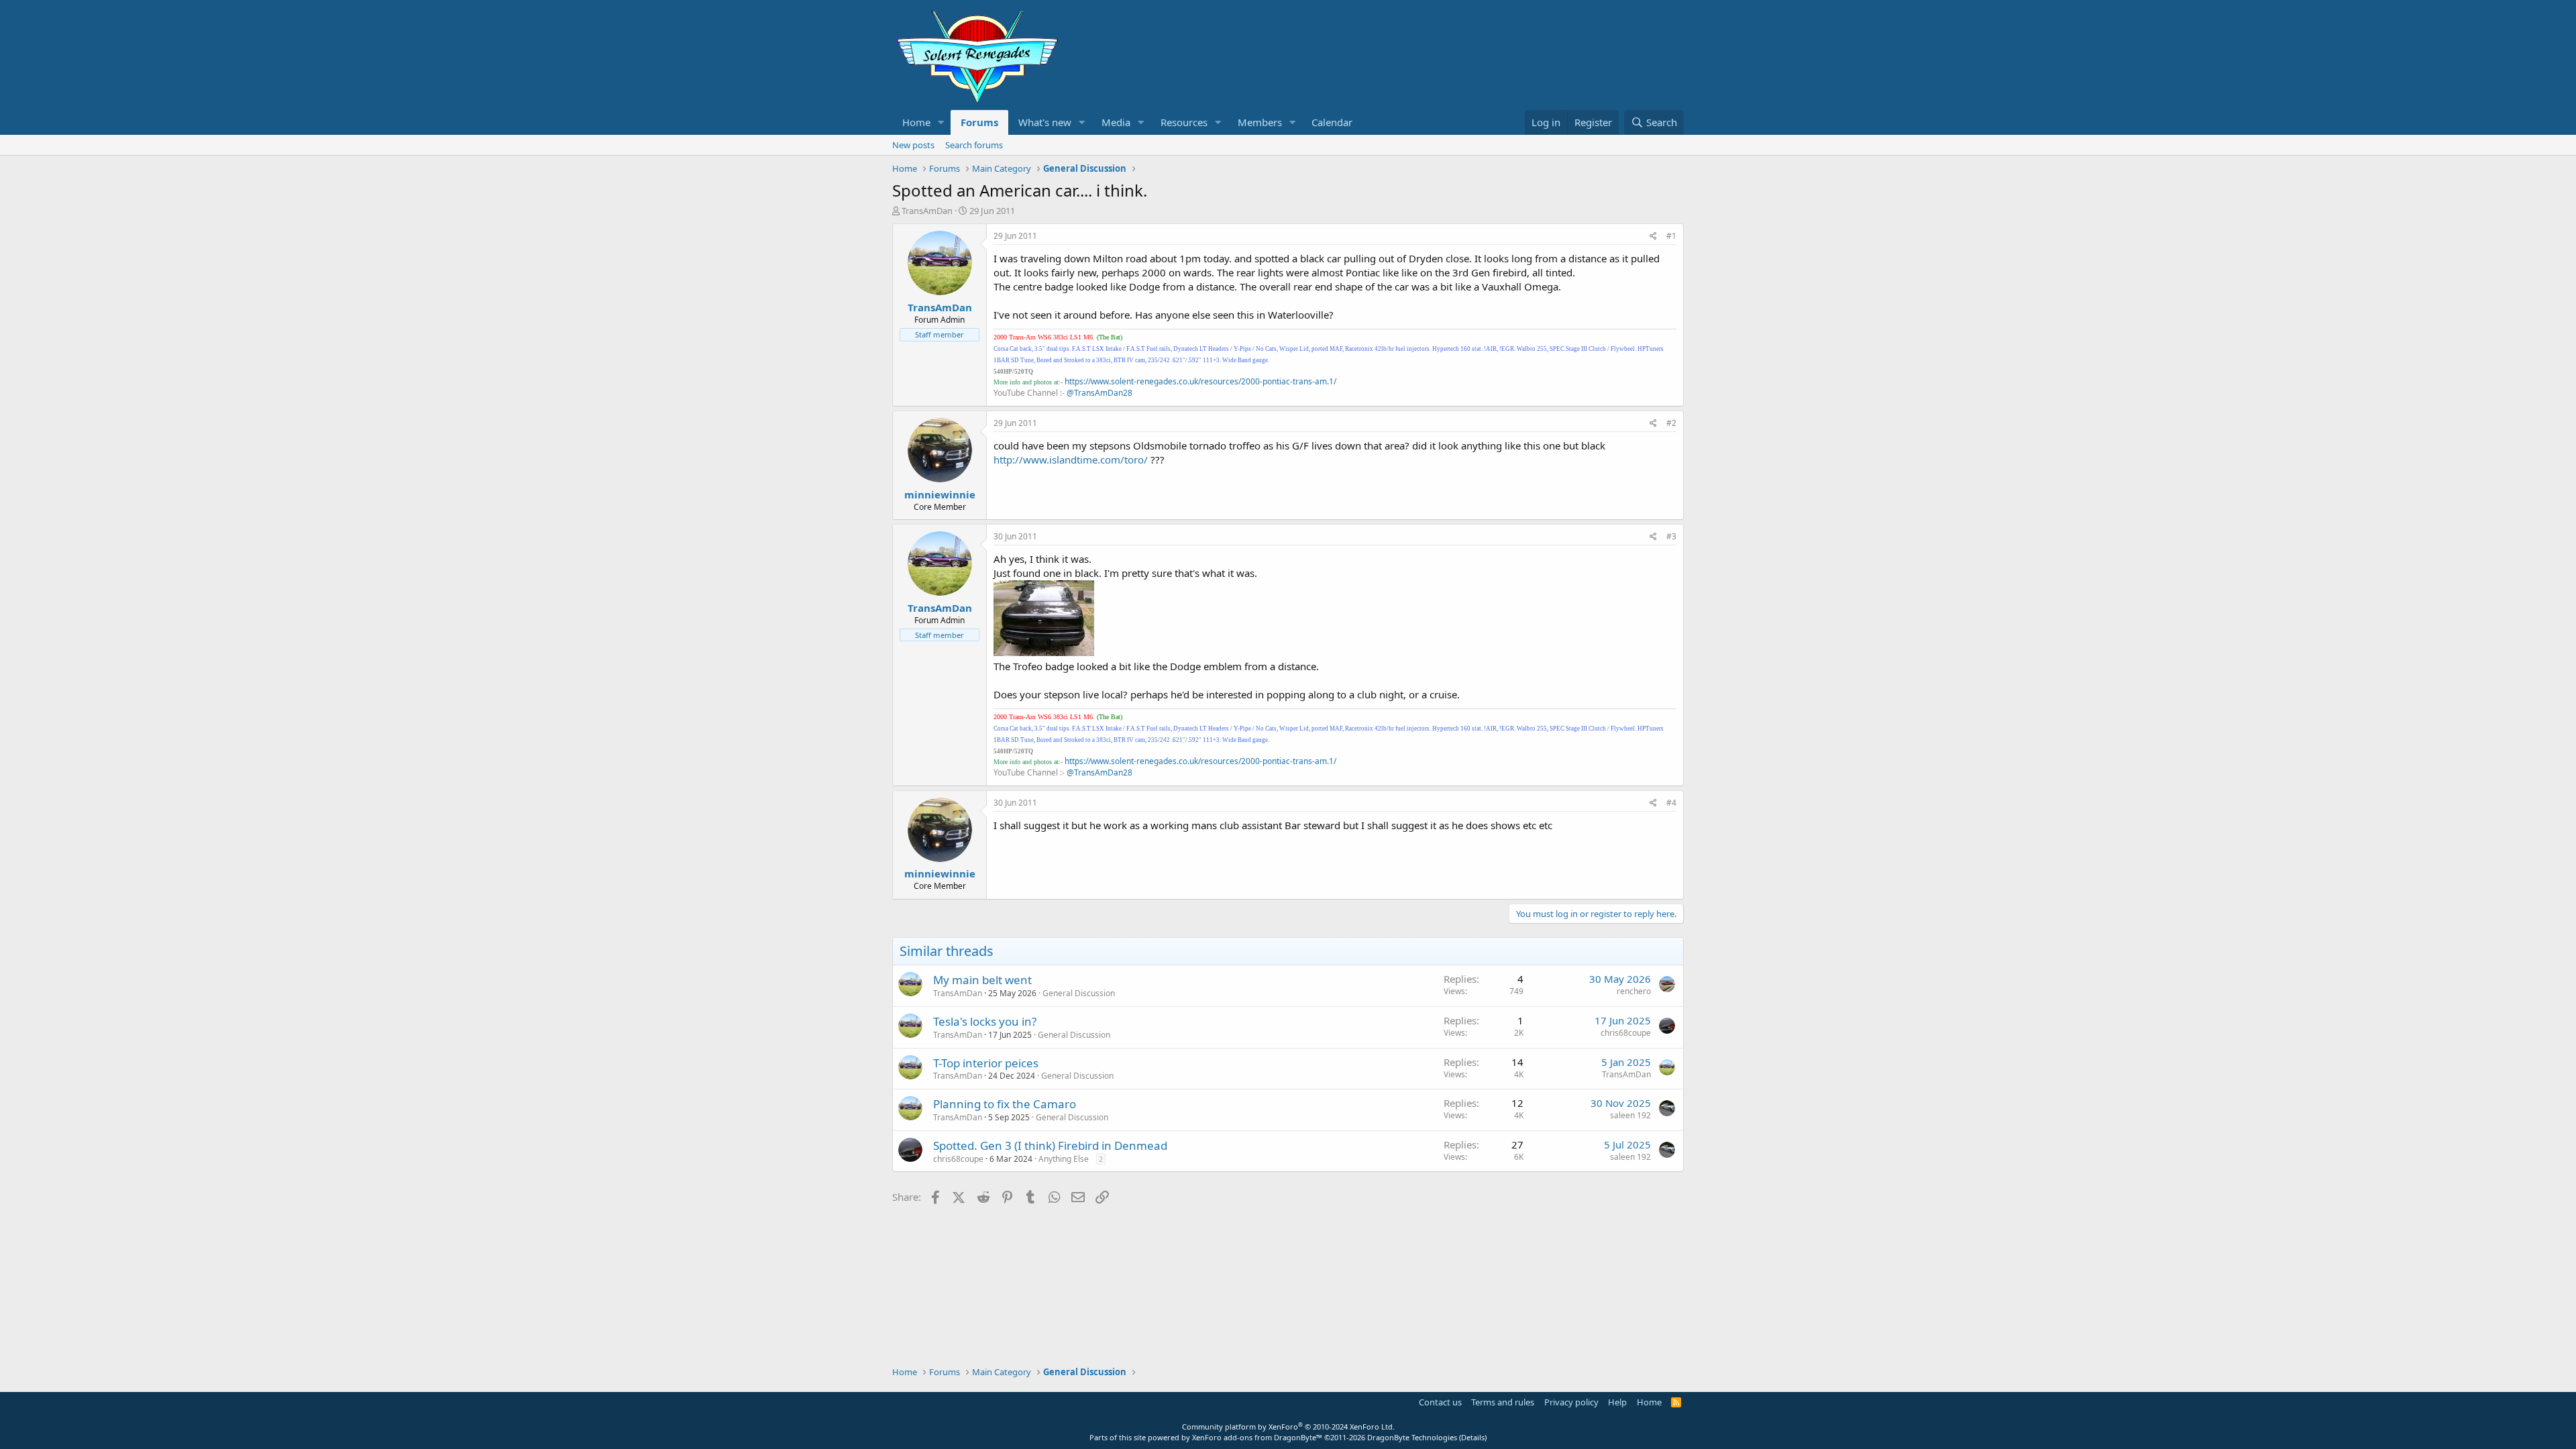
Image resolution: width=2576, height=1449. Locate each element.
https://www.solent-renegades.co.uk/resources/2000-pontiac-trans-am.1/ (1200, 381)
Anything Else (1064, 1159)
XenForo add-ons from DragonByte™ (1257, 1437)
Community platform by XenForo (1288, 1427)
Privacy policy (1571, 1402)
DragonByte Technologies (1412, 1437)
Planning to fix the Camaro (1005, 1104)
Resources (1184, 122)
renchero (1634, 991)
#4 (1671, 803)
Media (1116, 122)
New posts (913, 145)
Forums (979, 122)
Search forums (974, 145)
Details (1473, 1437)
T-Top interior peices (986, 1063)
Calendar (1332, 122)
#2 (1671, 423)
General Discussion (1079, 993)
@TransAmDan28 (1099, 393)
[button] (941, 122)
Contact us (1440, 1402)
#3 (1671, 536)
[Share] (1653, 236)
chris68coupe (1626, 1033)
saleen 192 (1630, 1115)
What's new (1045, 122)
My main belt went (982, 980)
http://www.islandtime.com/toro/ (1071, 460)
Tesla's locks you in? (985, 1021)
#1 (1671, 236)
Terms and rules (1503, 1402)
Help (1617, 1402)
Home (916, 122)
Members (1260, 122)
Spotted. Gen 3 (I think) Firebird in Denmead (1050, 1145)
